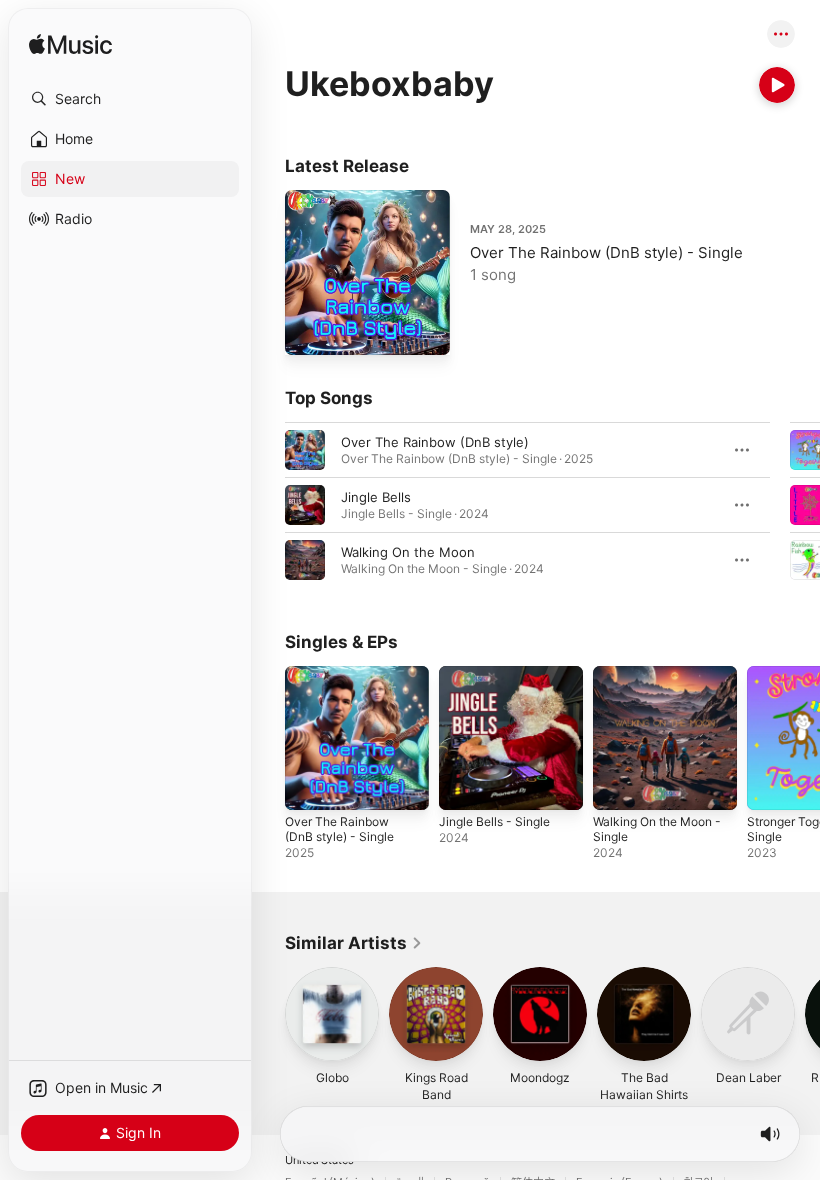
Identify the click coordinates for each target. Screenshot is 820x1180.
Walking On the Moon (408, 552)
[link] (354, 943)
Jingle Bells (376, 497)
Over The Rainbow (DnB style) (435, 442)
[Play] (777, 85)
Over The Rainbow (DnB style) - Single (606, 252)
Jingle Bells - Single (494, 821)
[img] (70, 45)
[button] (130, 99)
